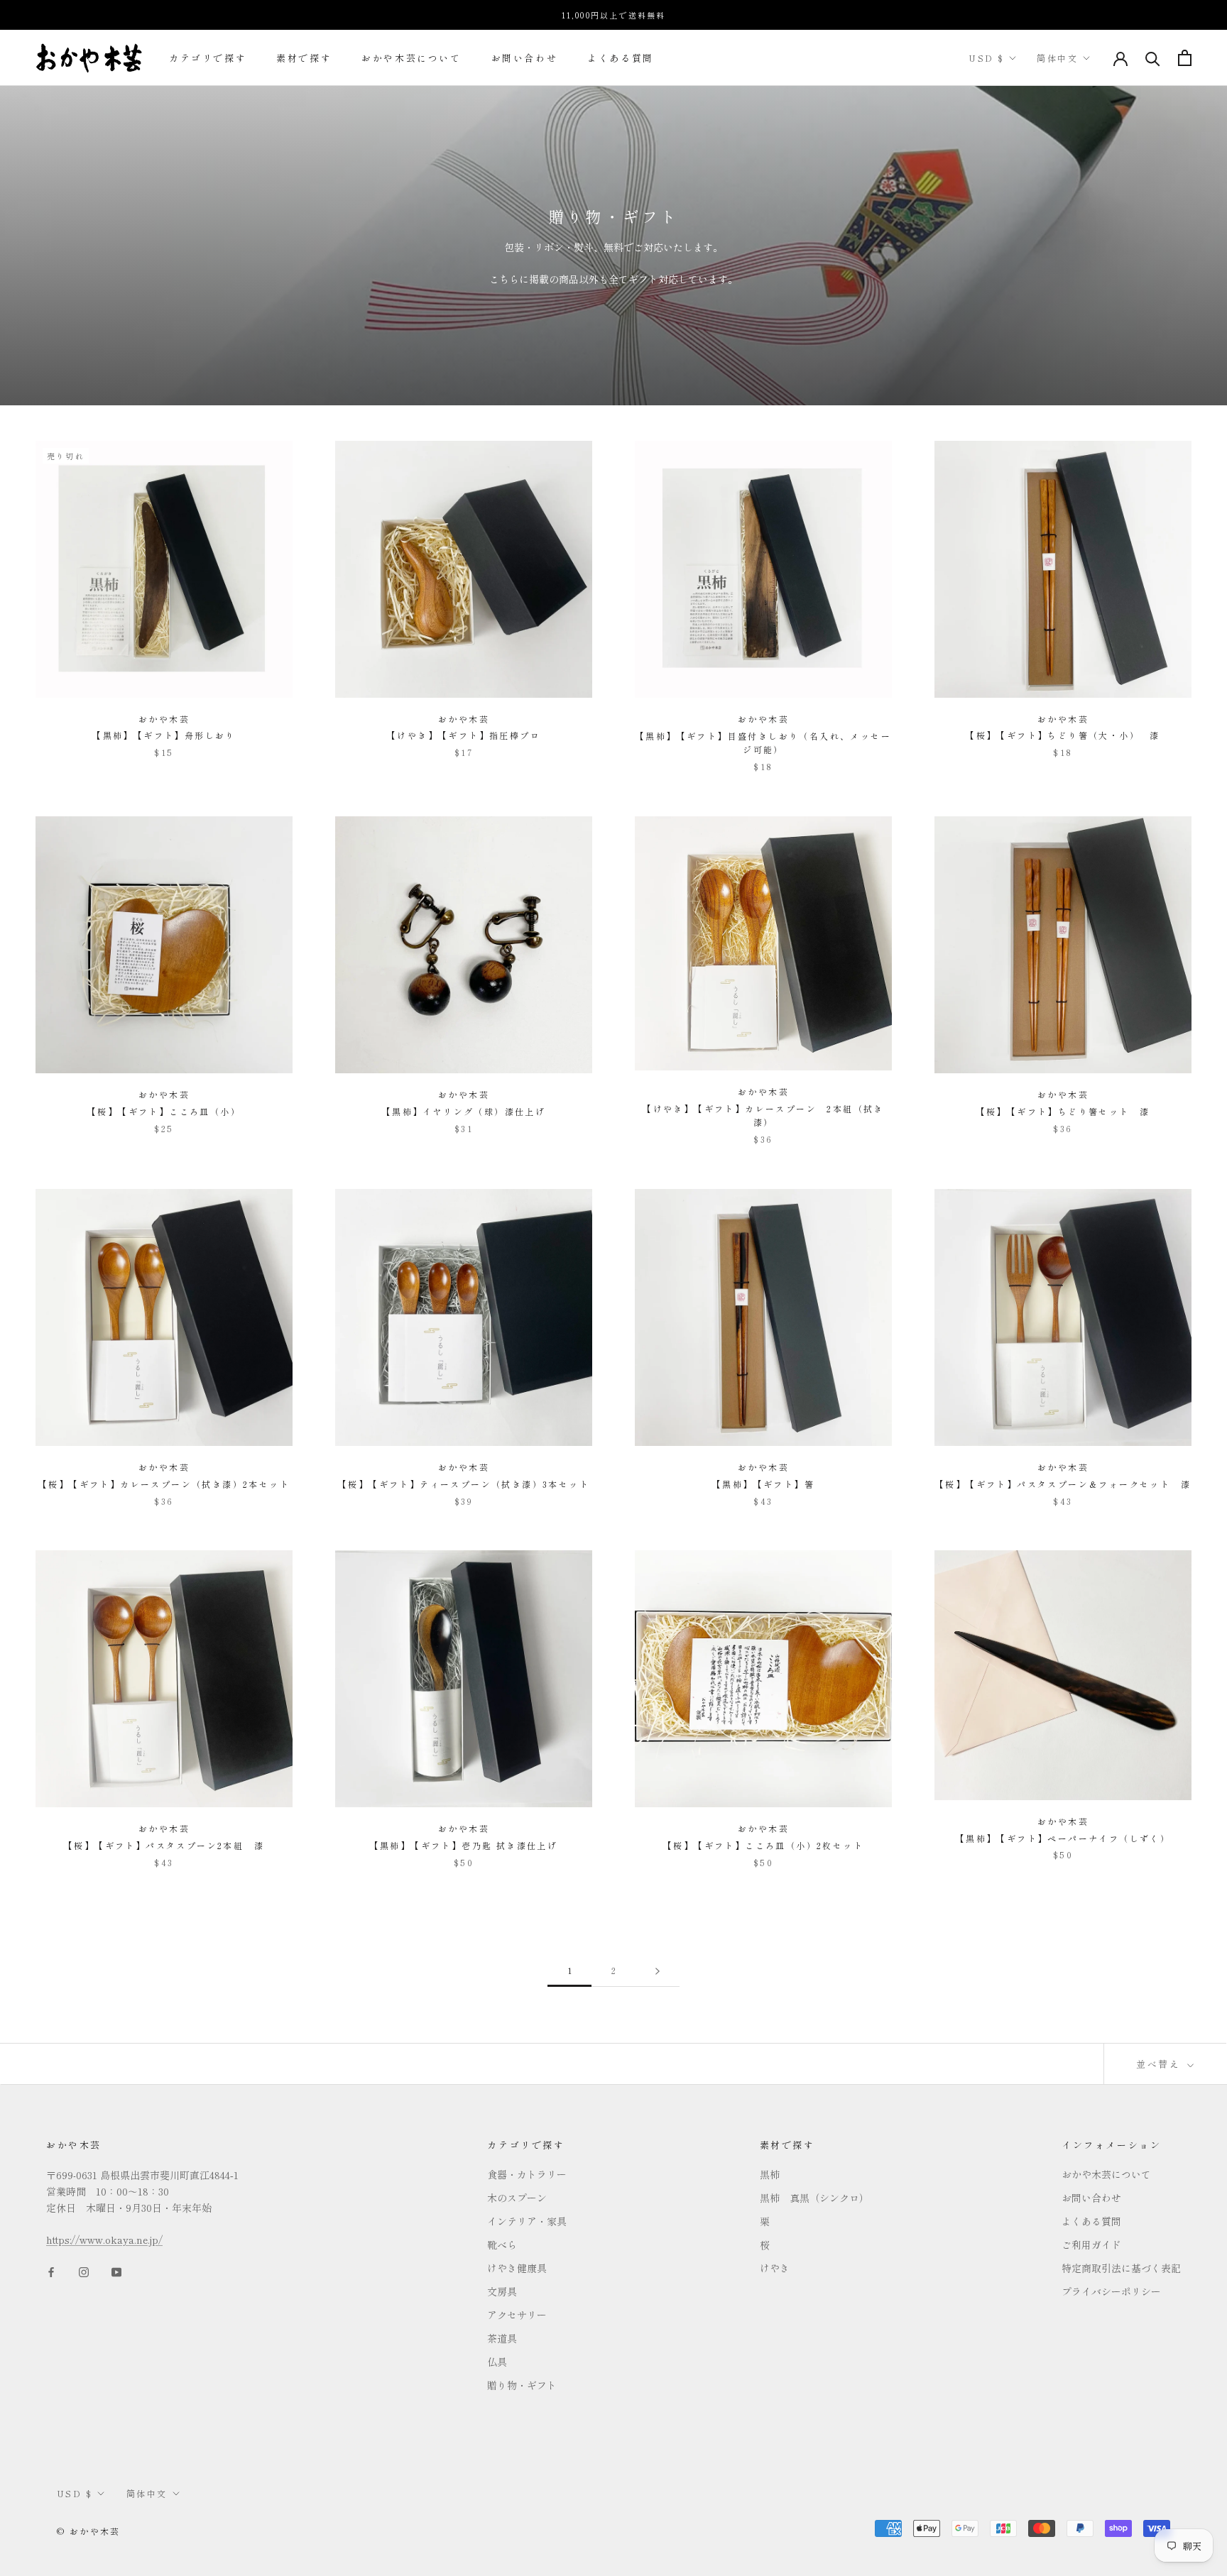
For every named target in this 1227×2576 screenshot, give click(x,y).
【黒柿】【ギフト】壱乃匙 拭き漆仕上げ (464, 1845)
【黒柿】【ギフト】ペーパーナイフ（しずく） (1063, 1838)
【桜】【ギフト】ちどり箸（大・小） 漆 (1063, 735)
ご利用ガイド (1091, 2245)
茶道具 (502, 2338)
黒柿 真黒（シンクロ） (814, 2198)
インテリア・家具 (527, 2221)
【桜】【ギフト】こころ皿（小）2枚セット (763, 1845)
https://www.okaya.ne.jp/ (104, 2240)
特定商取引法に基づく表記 (1121, 2268)
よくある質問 (621, 58)
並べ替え (1160, 2064)
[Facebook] (51, 2270)
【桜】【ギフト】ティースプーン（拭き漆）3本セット (464, 1484)
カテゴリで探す (208, 58)
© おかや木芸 (89, 2531)
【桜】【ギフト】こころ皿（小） (164, 1111)
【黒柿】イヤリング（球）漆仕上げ (464, 1111)
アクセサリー (517, 2315)
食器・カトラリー (527, 2174)
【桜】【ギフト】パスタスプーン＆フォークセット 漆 (1063, 1484)
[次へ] (658, 1971)
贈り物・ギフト (522, 2385)
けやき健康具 (517, 2268)
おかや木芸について (411, 58)
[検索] (1153, 58)
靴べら (502, 2245)
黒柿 (770, 2174)
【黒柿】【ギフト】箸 (763, 1484)
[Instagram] (84, 2270)
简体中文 (1057, 58)
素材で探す (304, 58)
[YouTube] (116, 2270)
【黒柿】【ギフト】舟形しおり (164, 735)
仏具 (497, 2362)
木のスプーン (517, 2198)
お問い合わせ (525, 58)
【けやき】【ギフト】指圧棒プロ (464, 735)
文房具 (502, 2291)
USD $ (986, 58)
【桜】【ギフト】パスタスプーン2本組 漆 (164, 1845)
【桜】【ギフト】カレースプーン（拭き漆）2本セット (164, 1484)
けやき (775, 2268)
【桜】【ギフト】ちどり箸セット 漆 (1063, 1111)
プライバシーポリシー (1111, 2291)
